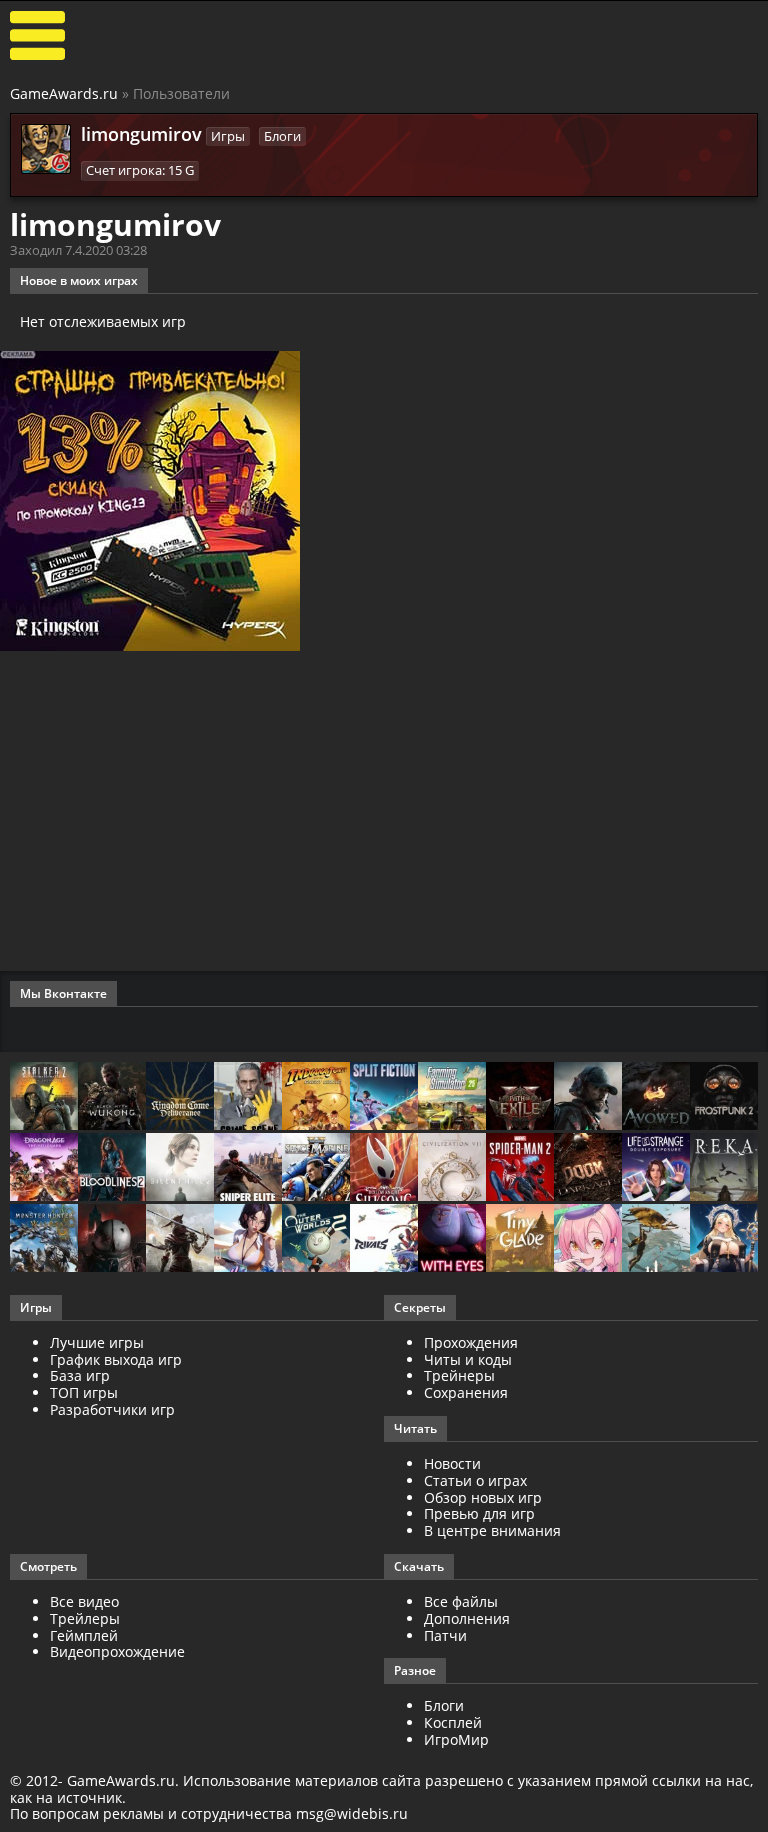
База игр (80, 1375)
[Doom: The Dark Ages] (588, 1168)
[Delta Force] (588, 1097)
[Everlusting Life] (724, 1239)
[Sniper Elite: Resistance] (248, 1168)
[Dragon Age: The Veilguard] (44, 1168)
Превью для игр (479, 1513)
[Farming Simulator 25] (452, 1097)
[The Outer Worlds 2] (316, 1239)
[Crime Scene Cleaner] (248, 1097)
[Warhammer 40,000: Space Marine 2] (316, 1168)
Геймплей (84, 1635)
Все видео (84, 1601)
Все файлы (461, 1601)
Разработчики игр (112, 1409)
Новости (452, 1463)
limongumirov (141, 134)
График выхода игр (116, 1359)
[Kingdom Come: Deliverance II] (180, 1097)
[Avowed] (656, 1097)
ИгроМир (456, 1739)
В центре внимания (492, 1530)
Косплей (453, 1722)
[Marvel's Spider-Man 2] (520, 1168)
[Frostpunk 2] (724, 1097)
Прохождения (471, 1342)
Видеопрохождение (117, 1651)
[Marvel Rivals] (384, 1239)
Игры (228, 136)
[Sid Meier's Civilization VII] (452, 1168)
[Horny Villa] (248, 1239)
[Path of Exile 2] (520, 1097)
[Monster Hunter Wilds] (44, 1239)
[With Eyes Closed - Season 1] (452, 1239)
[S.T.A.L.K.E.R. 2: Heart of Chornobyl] (44, 1097)
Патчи (445, 1635)
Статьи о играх (475, 1480)
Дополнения (467, 1618)
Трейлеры (85, 1618)
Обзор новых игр (483, 1497)
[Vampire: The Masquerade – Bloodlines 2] (112, 1168)
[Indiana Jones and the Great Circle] (316, 1097)
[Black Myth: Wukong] (112, 1097)
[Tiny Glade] (520, 1239)
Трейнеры (459, 1375)
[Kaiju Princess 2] (588, 1239)
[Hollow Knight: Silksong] (384, 1168)
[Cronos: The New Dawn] (112, 1239)
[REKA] (724, 1168)
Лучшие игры (97, 1342)
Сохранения (466, 1392)
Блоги (282, 136)
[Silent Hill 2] (180, 1168)
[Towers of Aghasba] (656, 1239)
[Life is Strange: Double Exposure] (656, 1168)
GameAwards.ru (64, 93)
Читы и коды (468, 1359)
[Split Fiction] (384, 1097)
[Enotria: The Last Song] (180, 1239)
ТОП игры (84, 1392)
